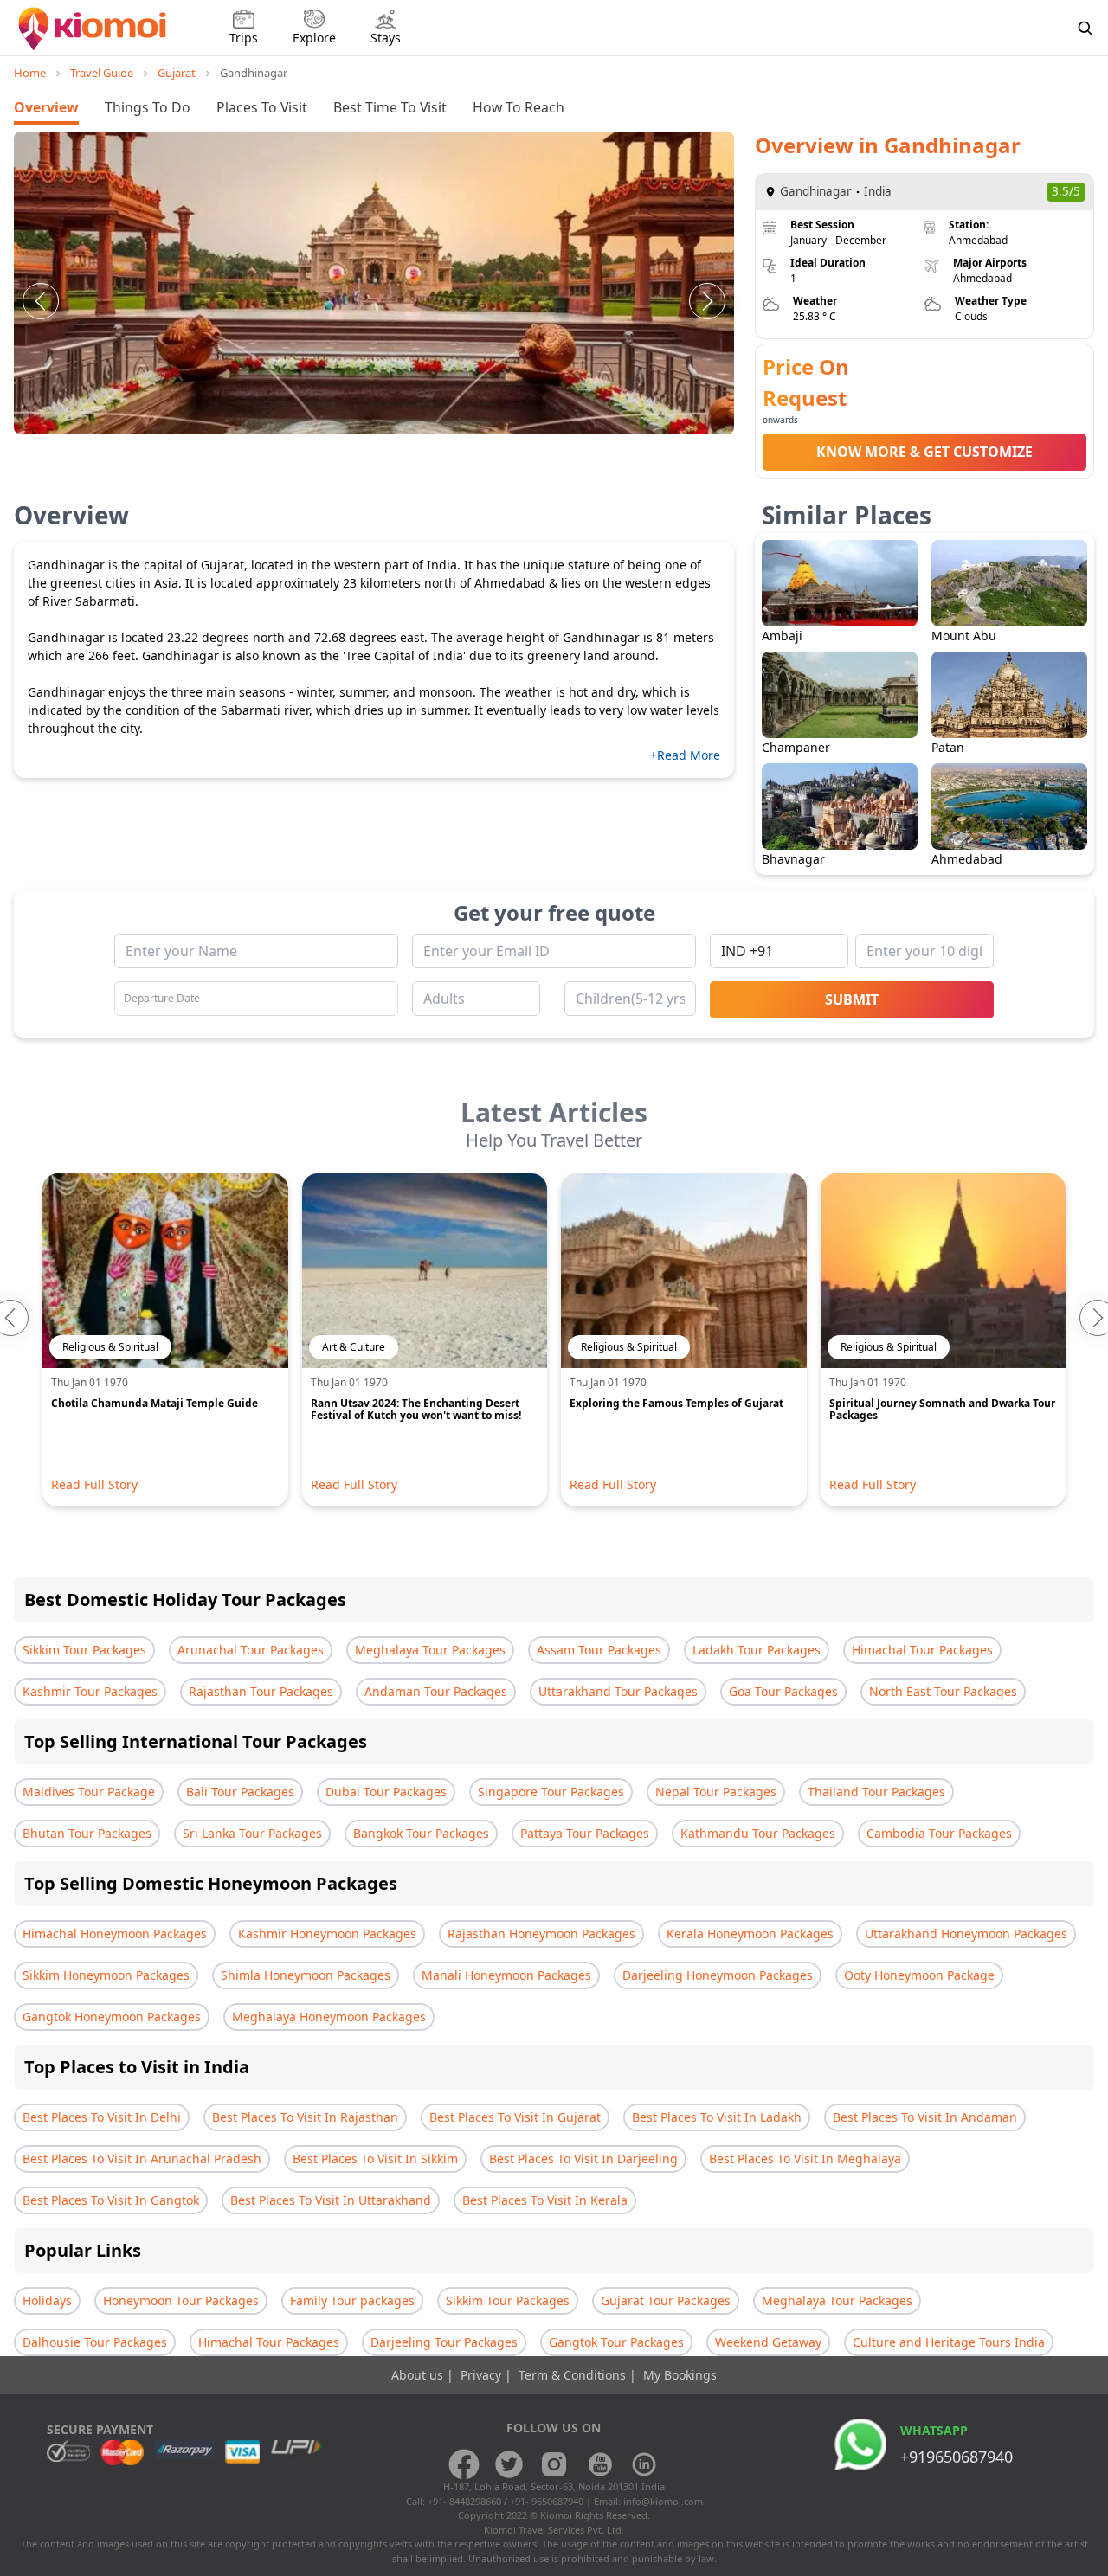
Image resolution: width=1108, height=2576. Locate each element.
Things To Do (148, 107)
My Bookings (680, 2375)
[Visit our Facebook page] (464, 2464)
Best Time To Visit (390, 107)
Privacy (483, 2375)
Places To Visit (262, 107)
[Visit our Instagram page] (554, 2464)
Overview (46, 107)
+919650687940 (957, 2457)
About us (419, 2375)
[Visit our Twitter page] (509, 2464)
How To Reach (519, 107)
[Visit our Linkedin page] (644, 2464)
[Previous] (41, 301)
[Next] (707, 301)
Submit (852, 999)
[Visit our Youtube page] (599, 2464)
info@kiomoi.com (663, 2501)
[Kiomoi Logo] (94, 29)
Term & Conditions (574, 2375)
